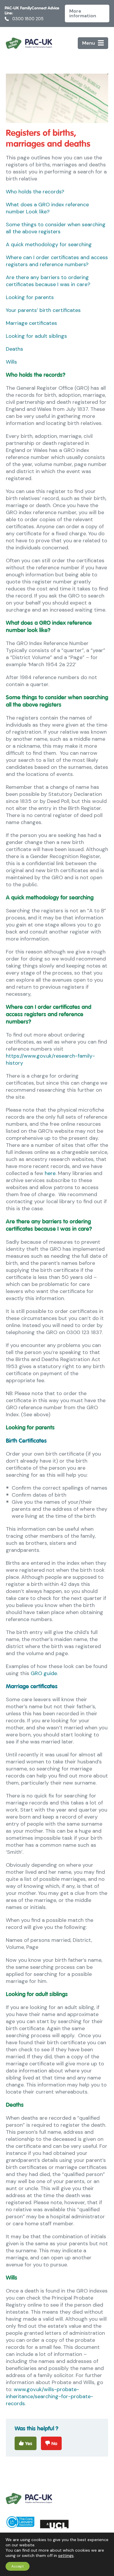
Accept (18, 2566)
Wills (11, 362)
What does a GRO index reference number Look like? (47, 208)
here (50, 1173)
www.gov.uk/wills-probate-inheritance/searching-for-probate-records (50, 2396)
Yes (29, 2444)
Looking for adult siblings (36, 336)
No (54, 2444)
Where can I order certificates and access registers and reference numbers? (57, 261)
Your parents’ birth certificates (43, 310)
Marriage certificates (31, 323)
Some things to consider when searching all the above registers (56, 228)
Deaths (14, 349)
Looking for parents (30, 297)
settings (66, 2555)
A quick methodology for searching (49, 244)
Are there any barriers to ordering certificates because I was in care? (48, 281)
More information (83, 13)
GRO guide (44, 1673)
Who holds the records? (35, 192)
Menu (89, 43)
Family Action (29, 43)
